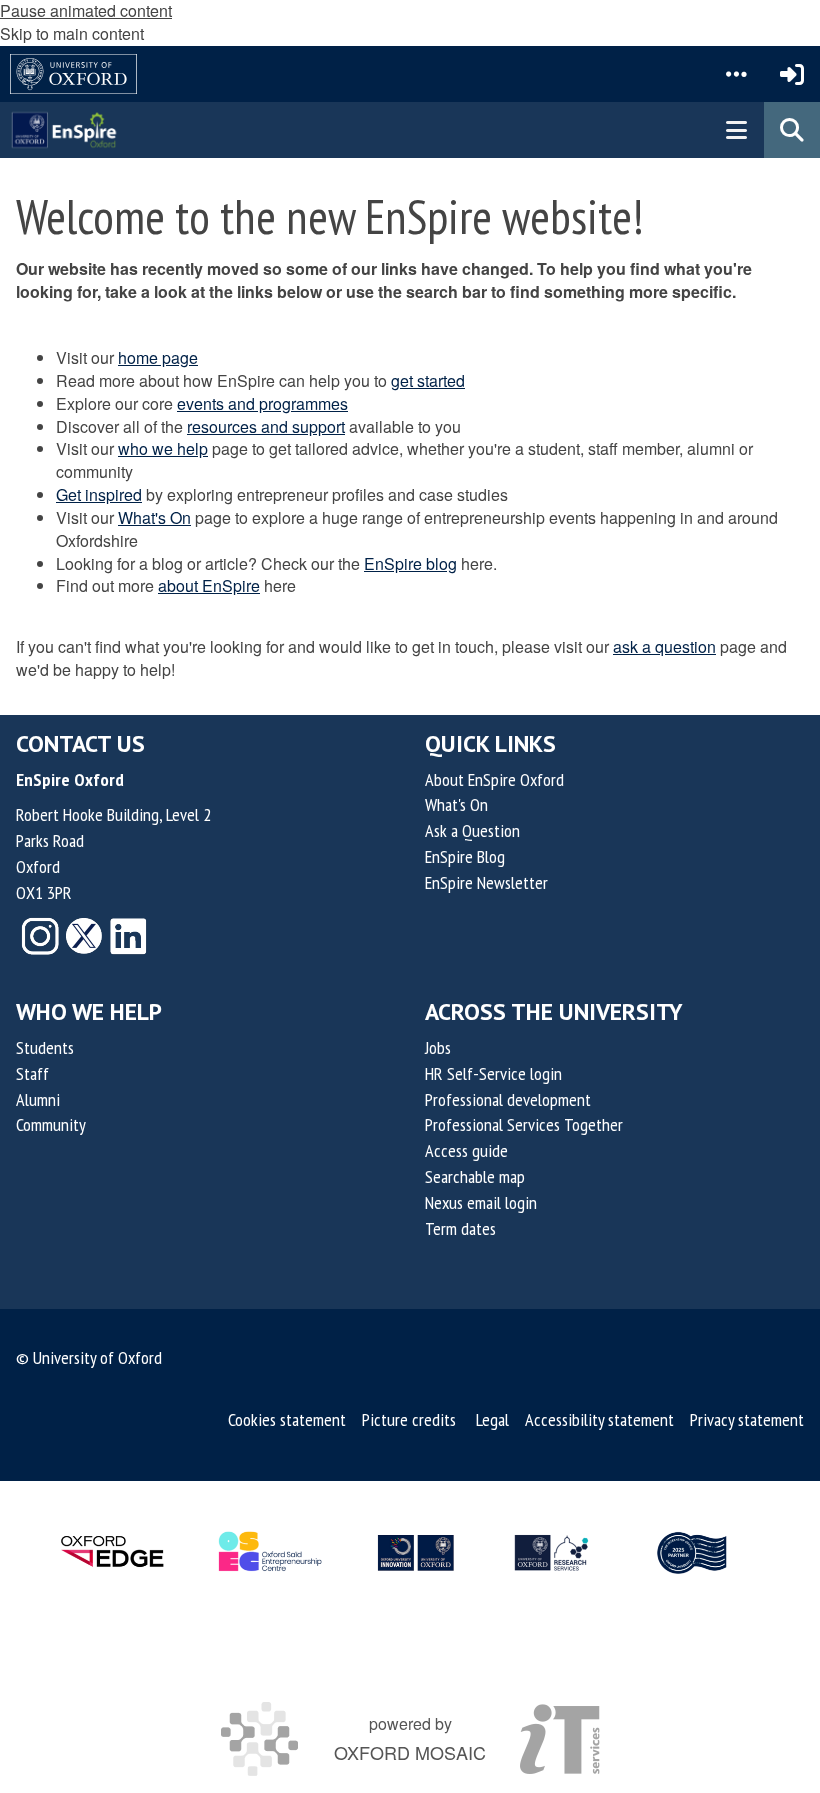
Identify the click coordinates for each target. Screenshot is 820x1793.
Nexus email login (481, 1202)
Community (51, 1124)
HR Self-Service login (493, 1073)
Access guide (466, 1150)
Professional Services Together (524, 1124)
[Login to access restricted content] (792, 74)
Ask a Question (472, 830)
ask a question (664, 646)
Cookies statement (287, 1419)
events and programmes (262, 403)
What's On (154, 517)
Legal (492, 1419)
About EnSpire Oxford (494, 779)
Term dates (460, 1228)
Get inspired (99, 494)
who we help (163, 448)
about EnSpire (209, 585)
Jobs (438, 1047)
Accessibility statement (599, 1419)
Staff (32, 1073)
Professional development (508, 1099)
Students (45, 1047)
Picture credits (409, 1419)
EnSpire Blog (465, 856)
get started (428, 380)
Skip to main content (72, 33)
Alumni (38, 1099)
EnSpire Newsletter (486, 882)
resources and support (266, 426)
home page (158, 357)
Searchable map (475, 1176)
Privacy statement (747, 1419)
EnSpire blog (410, 563)
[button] (736, 74)
